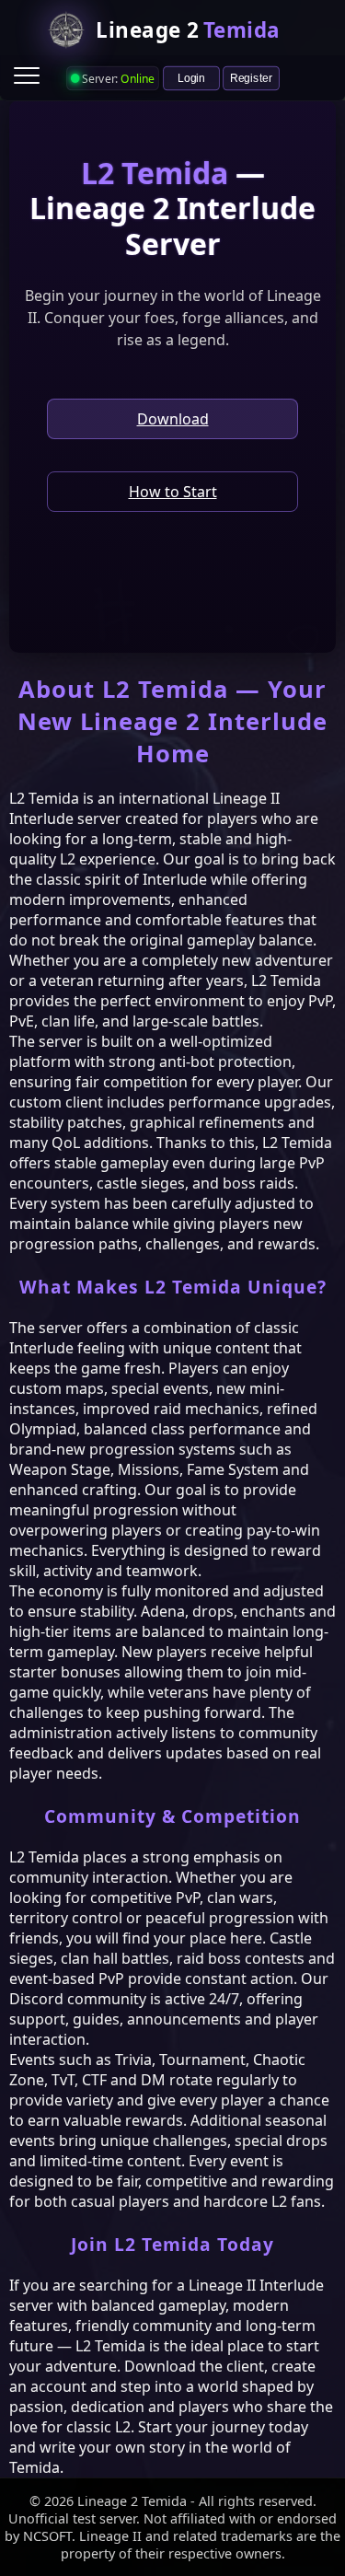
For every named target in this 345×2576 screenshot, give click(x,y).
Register (251, 77)
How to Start (173, 492)
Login (191, 77)
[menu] (27, 75)
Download (173, 419)
